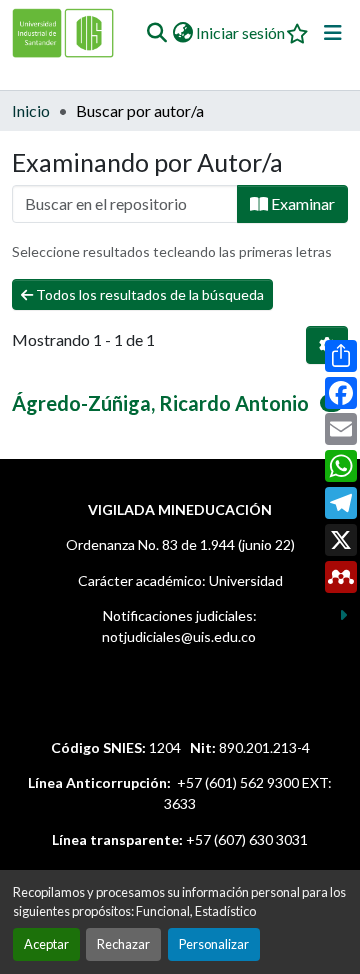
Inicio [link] (31, 110)
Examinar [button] (301, 203)
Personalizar (214, 944)
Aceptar (46, 944)
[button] (156, 33)
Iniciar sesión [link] (240, 32)
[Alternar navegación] (333, 33)
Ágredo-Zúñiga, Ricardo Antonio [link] (160, 403)
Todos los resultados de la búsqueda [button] (148, 294)
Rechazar (123, 944)
